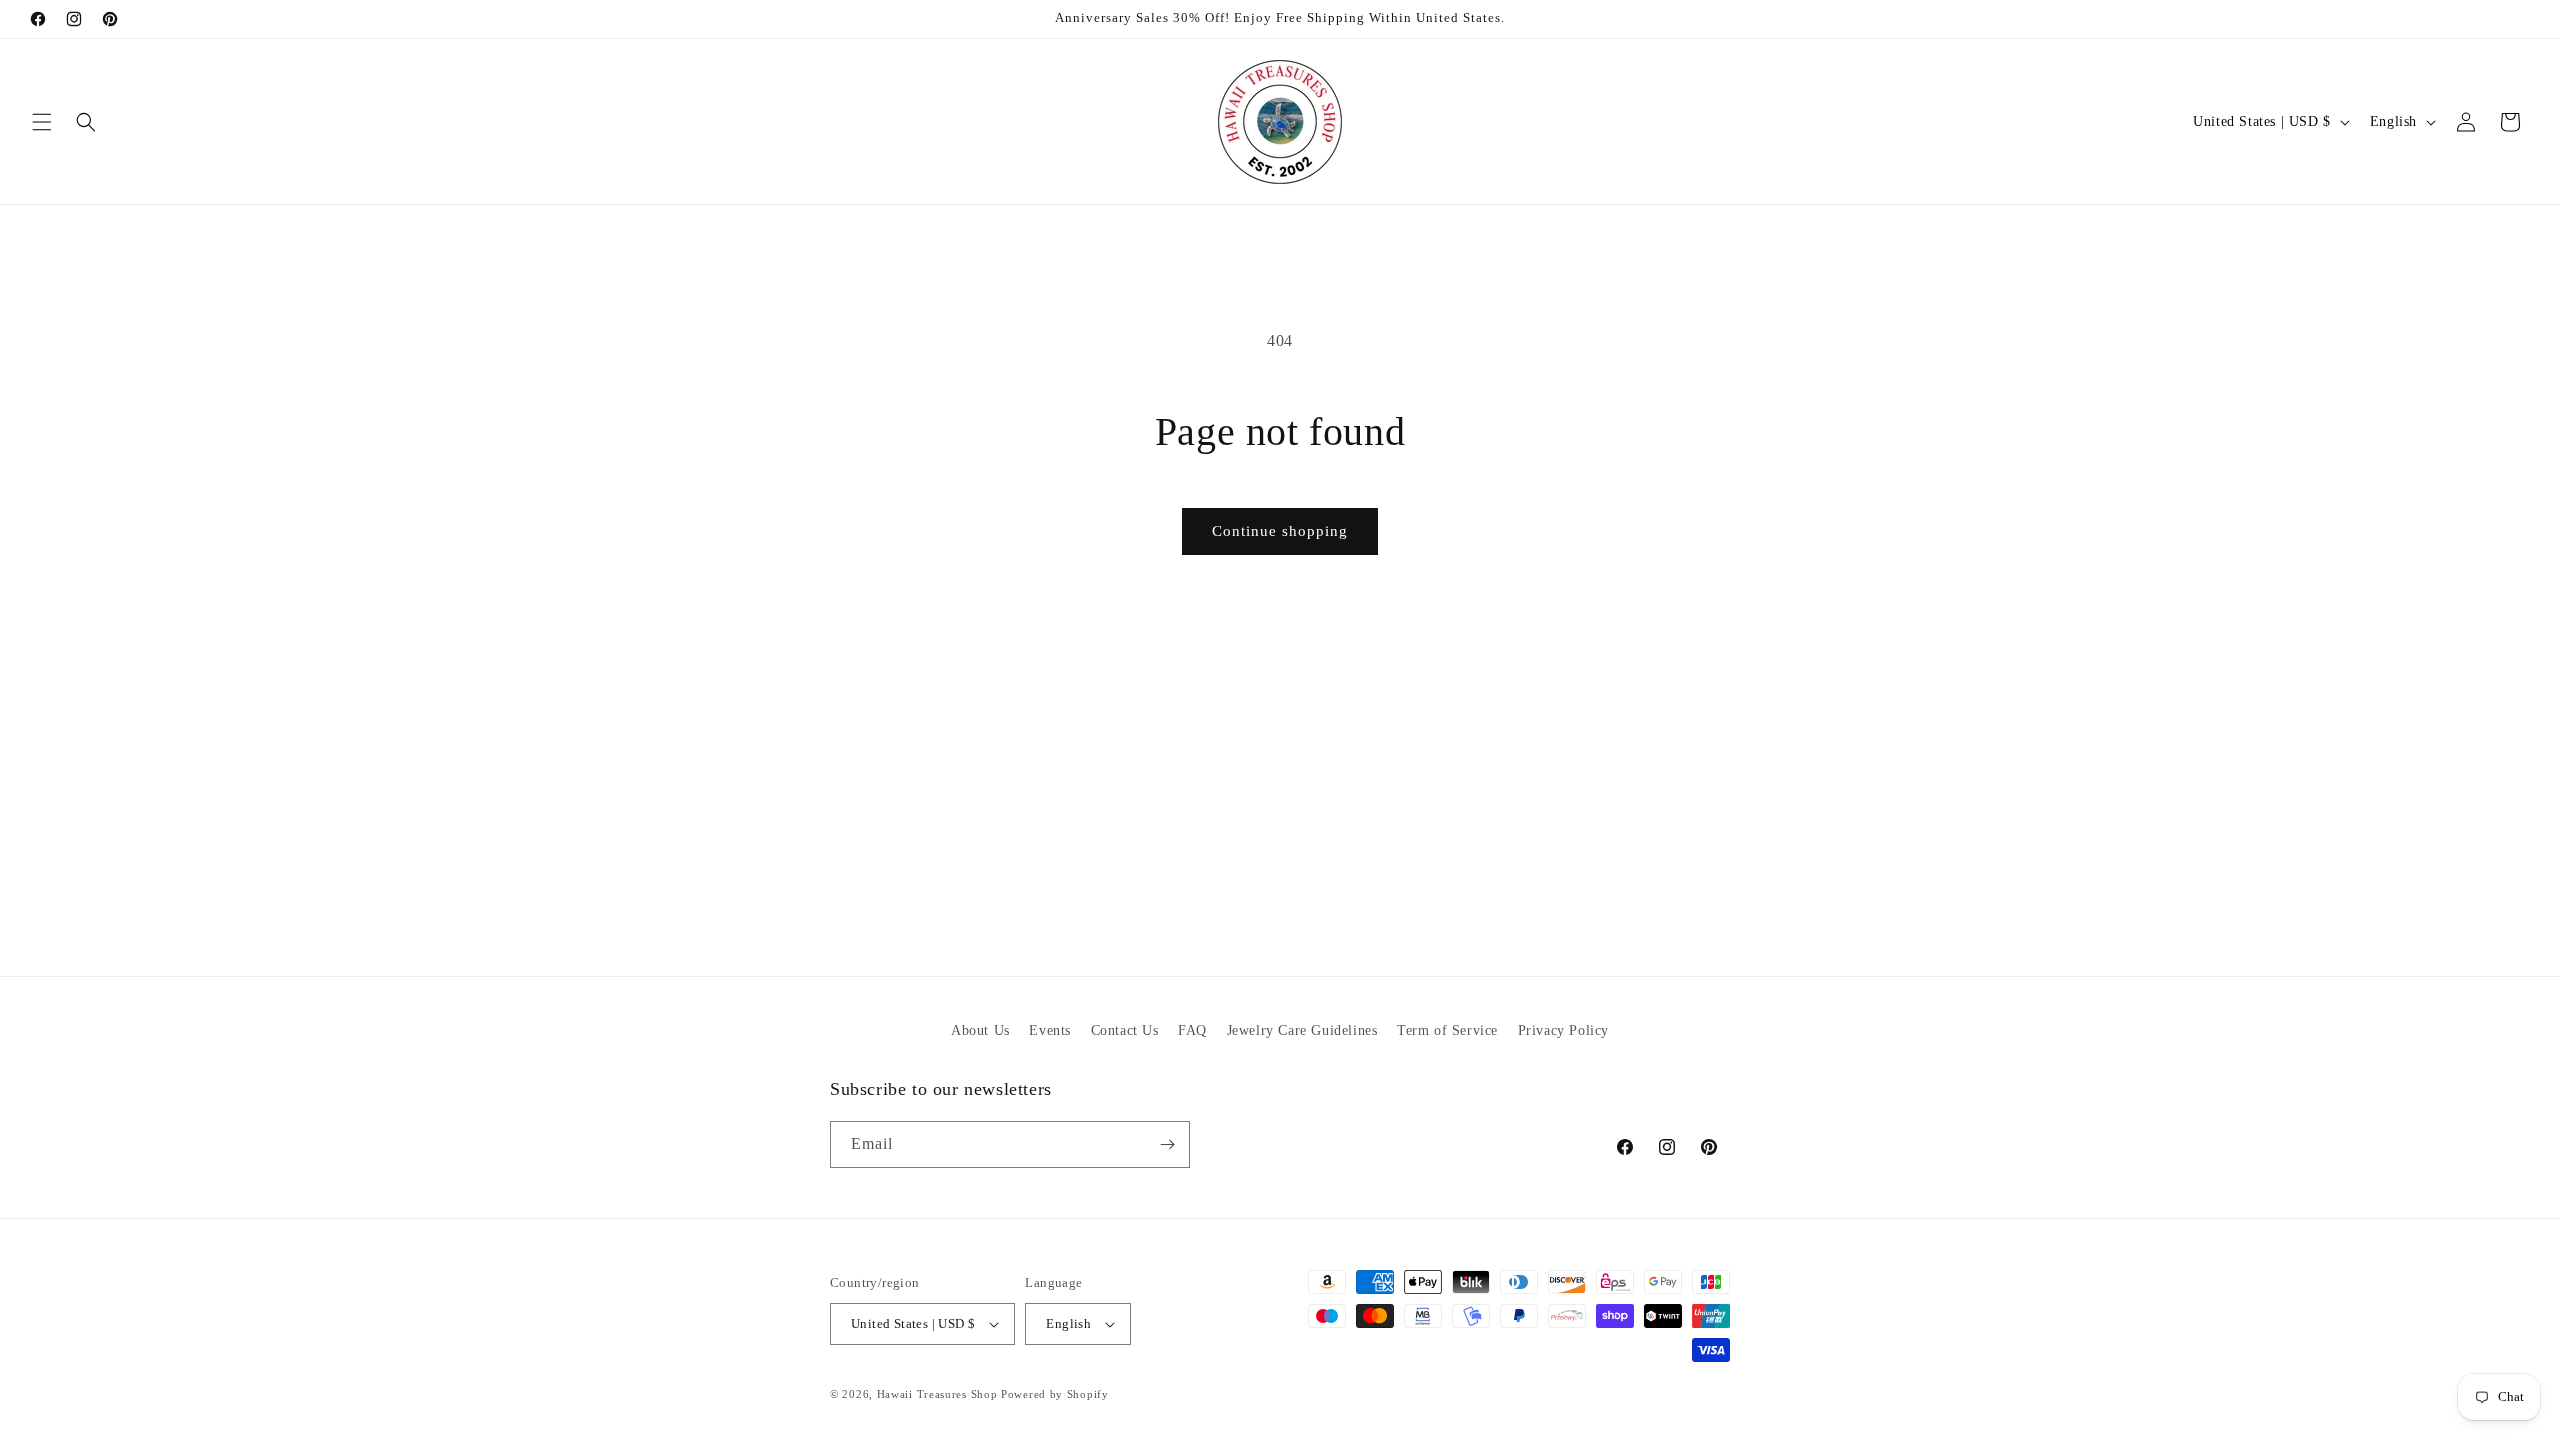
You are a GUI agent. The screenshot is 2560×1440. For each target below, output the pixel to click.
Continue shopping (1280, 531)
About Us (980, 1030)
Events (1050, 1030)
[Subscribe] (1167, 1144)
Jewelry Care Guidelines (1302, 1030)
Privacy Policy (1563, 1030)
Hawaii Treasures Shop (937, 1394)
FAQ (1192, 1030)
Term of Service (1447, 1030)
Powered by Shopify (1055, 1394)
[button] (42, 122)
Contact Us (1125, 1030)
